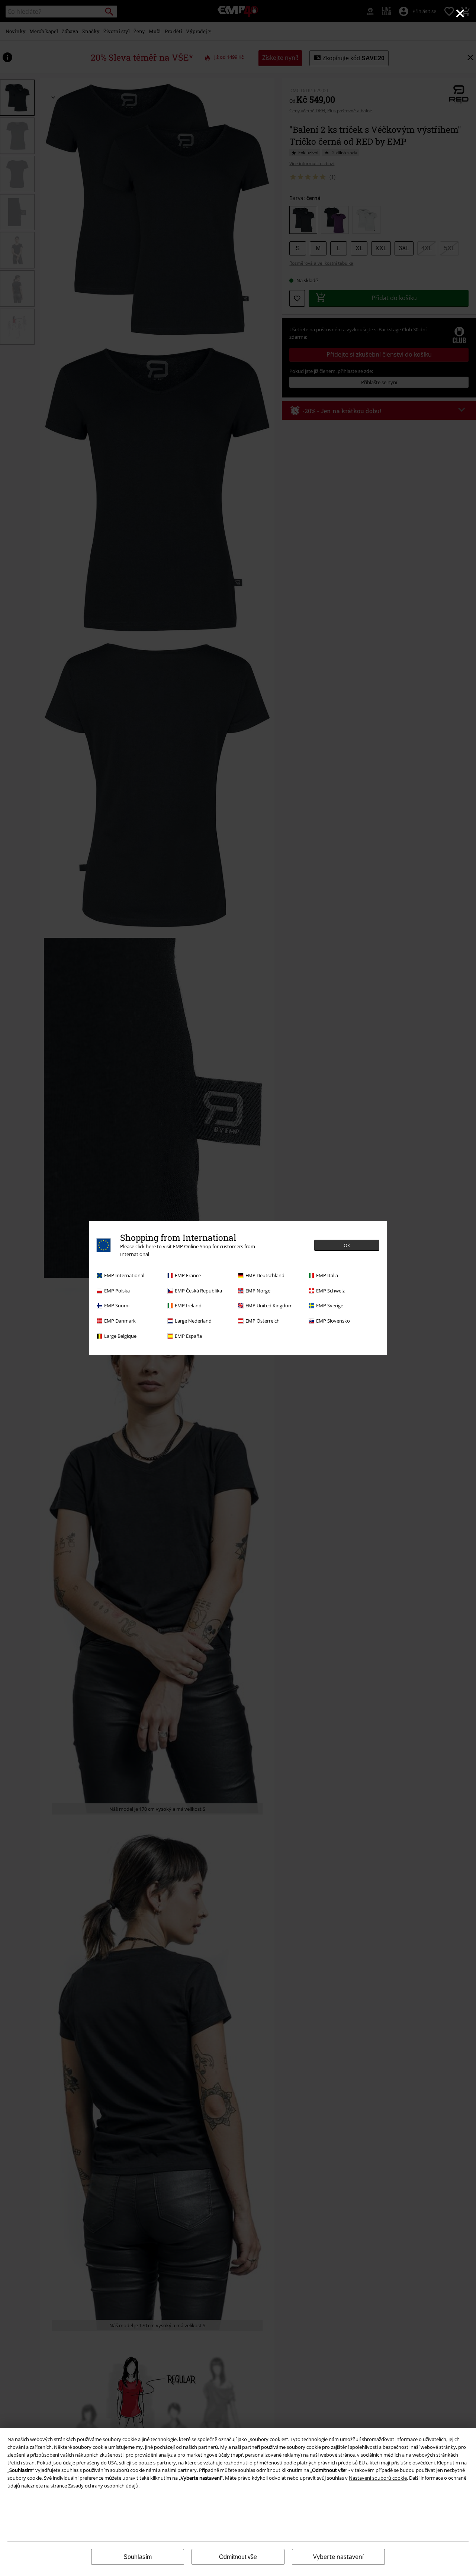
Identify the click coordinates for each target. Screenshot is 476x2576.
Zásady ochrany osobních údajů (103, 2486)
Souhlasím (138, 2557)
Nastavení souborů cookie (378, 2478)
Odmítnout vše (238, 2557)
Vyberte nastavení (338, 2557)
